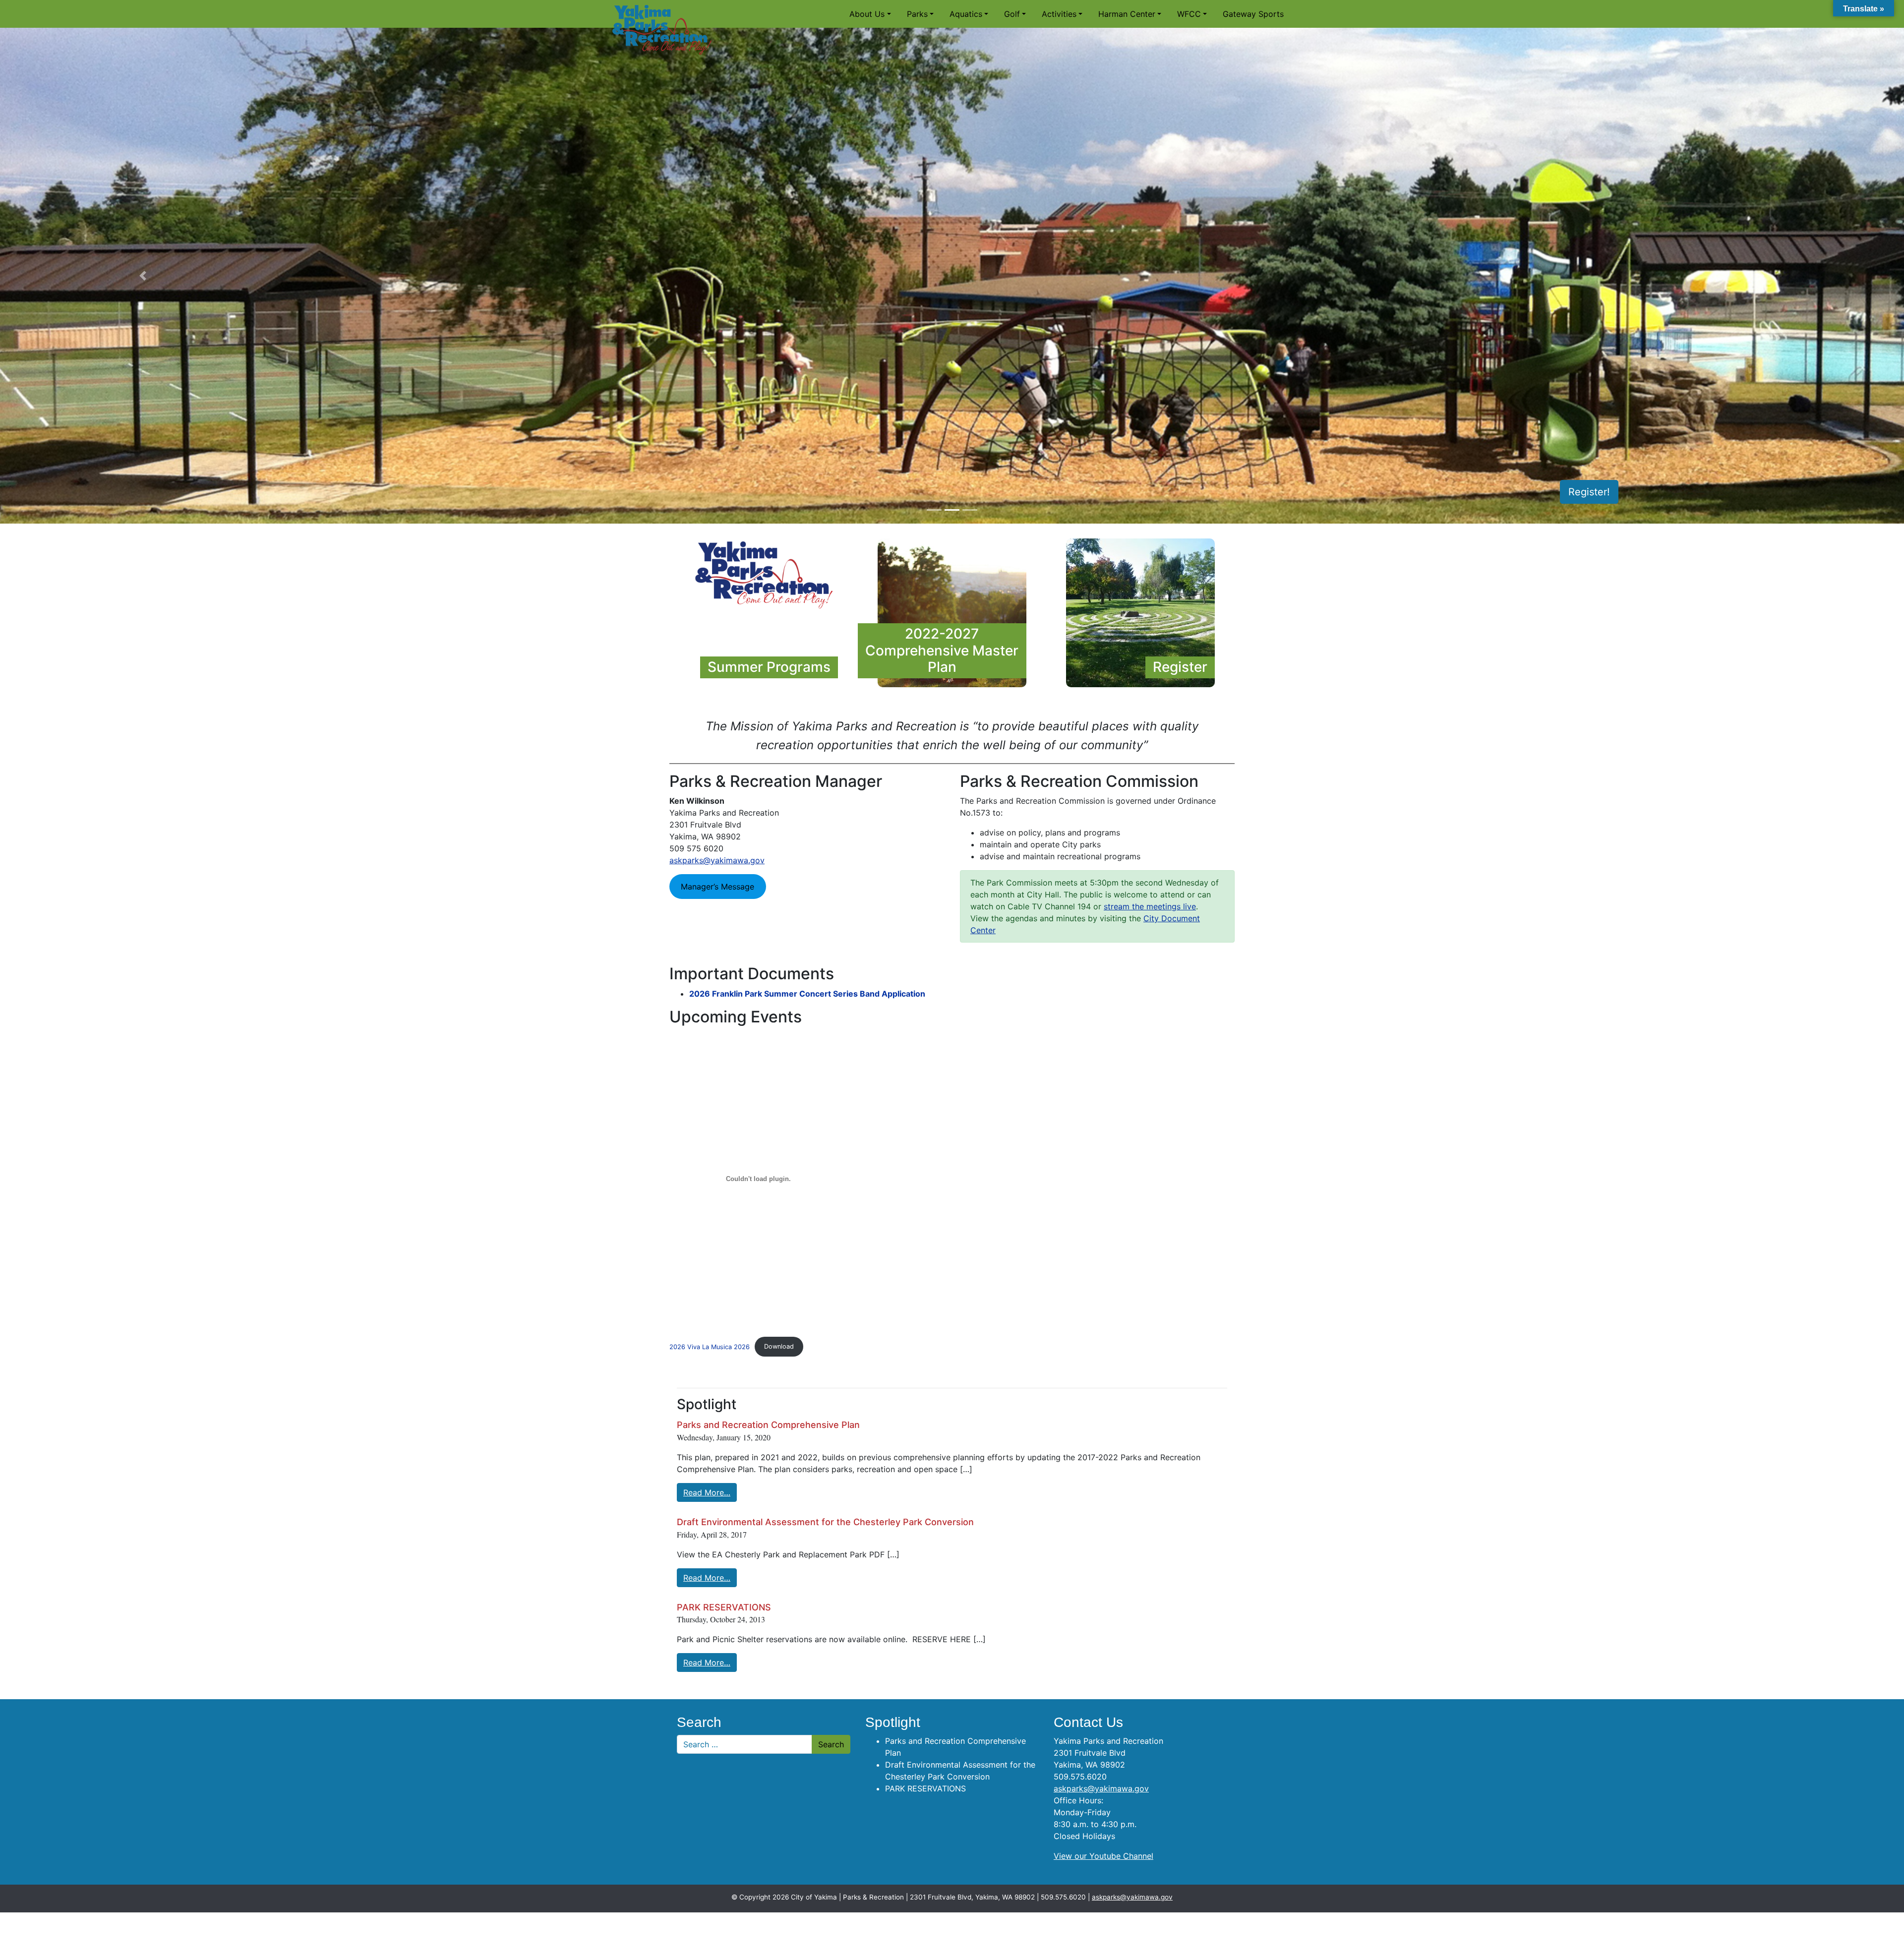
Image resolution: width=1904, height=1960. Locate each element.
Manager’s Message (717, 887)
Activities (1059, 14)
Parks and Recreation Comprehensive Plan (768, 1425)
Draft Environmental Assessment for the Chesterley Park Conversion (825, 1522)
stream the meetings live (1150, 906)
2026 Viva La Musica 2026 (710, 1346)
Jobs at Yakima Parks (1560, 492)
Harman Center (1127, 14)
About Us (867, 14)
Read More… (707, 1492)
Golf (1012, 14)
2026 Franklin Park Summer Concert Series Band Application (807, 994)
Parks (917, 14)
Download (779, 1346)
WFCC (1189, 14)
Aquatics (966, 14)
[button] (143, 276)
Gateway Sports (1253, 14)
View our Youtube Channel (1103, 1856)
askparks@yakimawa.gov (717, 860)
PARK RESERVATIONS (724, 1607)
